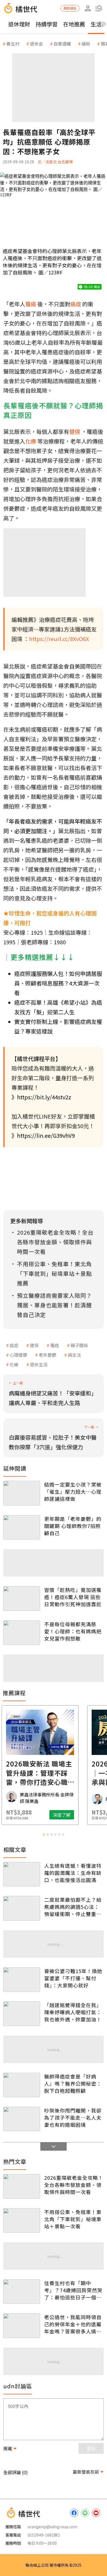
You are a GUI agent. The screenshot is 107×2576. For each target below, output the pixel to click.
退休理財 (19, 24)
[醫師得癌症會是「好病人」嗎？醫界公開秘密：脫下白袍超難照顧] (22, 2085)
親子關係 (79, 1345)
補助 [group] (86, 44)
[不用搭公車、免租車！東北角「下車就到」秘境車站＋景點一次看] (22, 2220)
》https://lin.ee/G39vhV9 (43, 1135)
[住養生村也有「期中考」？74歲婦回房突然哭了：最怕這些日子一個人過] (22, 2292)
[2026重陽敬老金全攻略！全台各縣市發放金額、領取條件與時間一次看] (22, 2186)
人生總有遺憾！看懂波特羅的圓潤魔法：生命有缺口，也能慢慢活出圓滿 (73, 1873)
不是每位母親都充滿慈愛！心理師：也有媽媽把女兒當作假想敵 (73, 1631)
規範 (8, 2448)
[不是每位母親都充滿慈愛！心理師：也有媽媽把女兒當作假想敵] (22, 1633)
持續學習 (47, 24)
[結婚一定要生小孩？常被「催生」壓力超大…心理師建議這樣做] (22, 1493)
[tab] (44, 1835)
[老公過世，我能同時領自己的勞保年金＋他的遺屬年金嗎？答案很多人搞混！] (22, 2326)
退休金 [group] (36, 44)
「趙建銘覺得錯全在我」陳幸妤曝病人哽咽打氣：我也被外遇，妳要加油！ (73, 2012)
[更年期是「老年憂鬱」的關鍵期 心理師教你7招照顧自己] (22, 1527)
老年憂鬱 (47, 1355)
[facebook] (74, 2513)
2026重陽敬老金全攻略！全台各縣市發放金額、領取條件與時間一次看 (74, 2185)
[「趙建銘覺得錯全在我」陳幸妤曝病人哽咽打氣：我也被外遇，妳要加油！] (22, 2014)
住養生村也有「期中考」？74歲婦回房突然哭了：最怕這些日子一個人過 (73, 2290)
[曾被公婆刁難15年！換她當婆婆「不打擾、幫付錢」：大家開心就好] (22, 1980)
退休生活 (39, 1364)
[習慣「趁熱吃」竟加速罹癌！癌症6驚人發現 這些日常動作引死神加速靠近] (22, 1598)
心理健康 (18, 1355)
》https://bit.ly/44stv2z (41, 1097)
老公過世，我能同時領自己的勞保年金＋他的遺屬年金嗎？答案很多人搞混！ (73, 2324)
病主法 (74, 1355)
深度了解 (75, 1815)
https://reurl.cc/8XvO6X (59, 639)
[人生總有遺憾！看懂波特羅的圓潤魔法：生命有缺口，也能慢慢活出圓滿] (22, 1874)
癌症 (14, 1345)
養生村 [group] (13, 44)
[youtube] (96, 2513)
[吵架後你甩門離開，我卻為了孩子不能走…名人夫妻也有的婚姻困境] (22, 2119)
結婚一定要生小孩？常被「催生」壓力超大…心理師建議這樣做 (73, 1491)
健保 (34, 1345)
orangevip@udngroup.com (52, 2527)
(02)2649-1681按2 (44, 2535)
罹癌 (55, 1345)
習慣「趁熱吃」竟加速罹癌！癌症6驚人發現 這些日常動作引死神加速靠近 (73, 1597)
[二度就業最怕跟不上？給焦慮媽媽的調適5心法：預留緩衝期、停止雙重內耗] (22, 1908)
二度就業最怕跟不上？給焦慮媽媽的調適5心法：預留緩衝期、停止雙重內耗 (73, 1907)
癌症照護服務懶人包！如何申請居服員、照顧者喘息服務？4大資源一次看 (58, 983)
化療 (14, 1364)
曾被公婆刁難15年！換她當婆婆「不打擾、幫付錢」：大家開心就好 (73, 1978)
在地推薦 (74, 24)
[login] (88, 8)
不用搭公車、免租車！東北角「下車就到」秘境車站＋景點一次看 (73, 2219)
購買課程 (70, 8)
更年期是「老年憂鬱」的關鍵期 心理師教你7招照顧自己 (73, 1526)
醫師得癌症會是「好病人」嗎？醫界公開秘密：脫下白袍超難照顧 (73, 2083)
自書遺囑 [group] (62, 44)
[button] (99, 8)
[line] (85, 2513)
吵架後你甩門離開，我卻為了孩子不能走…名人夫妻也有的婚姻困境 (73, 2117)
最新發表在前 (86, 2472)
